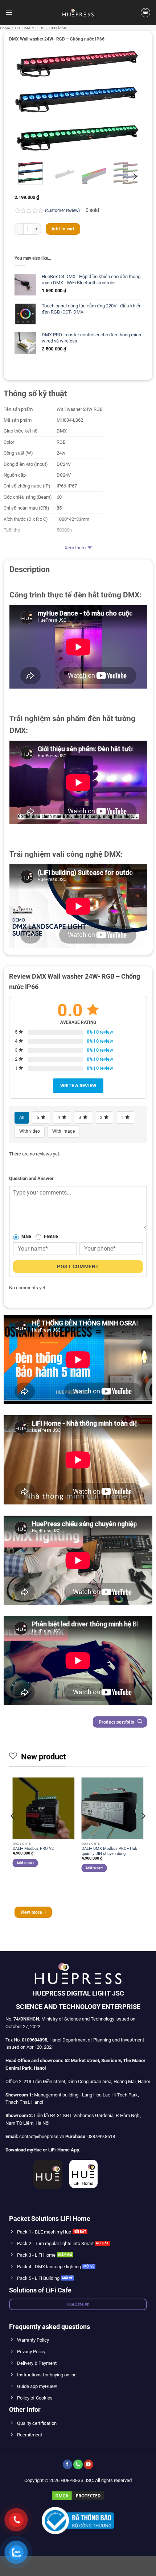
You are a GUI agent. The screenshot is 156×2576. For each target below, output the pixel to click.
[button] (9, 12)
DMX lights (58, 28)
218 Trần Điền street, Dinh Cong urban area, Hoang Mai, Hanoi (87, 2081)
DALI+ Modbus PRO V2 (33, 1849)
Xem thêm (75, 548)
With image (63, 1131)
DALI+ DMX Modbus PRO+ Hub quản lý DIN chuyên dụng (109, 1851)
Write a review (78, 1085)
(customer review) (63, 210)
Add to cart (63, 229)
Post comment (78, 1266)
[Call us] (78, 2464)
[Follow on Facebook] (67, 2464)
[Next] (130, 101)
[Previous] (26, 101)
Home (5, 28)
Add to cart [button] (25, 1863)
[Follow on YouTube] (89, 2464)
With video (30, 1131)
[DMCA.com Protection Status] (78, 2495)
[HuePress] (78, 13)
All (22, 1117)
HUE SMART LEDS (30, 28)
